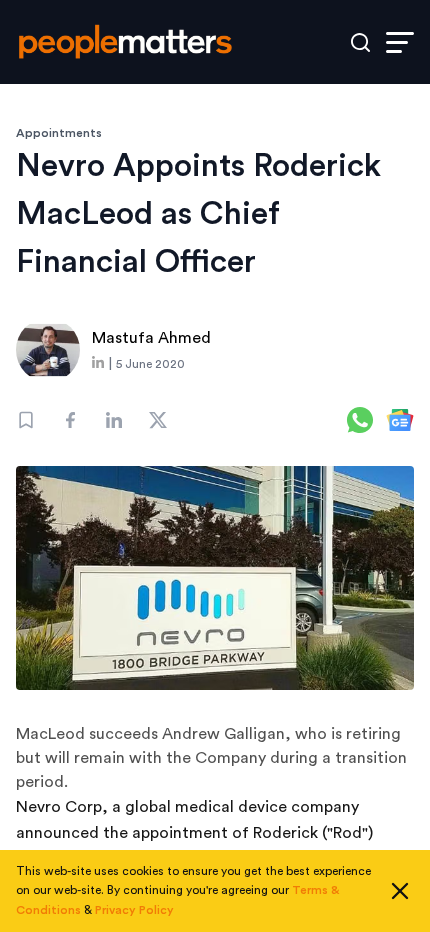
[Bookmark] (26, 420)
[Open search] (360, 42)
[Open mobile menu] (400, 42)
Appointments (59, 133)
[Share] (70, 420)
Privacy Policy (134, 910)
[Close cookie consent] (400, 891)
